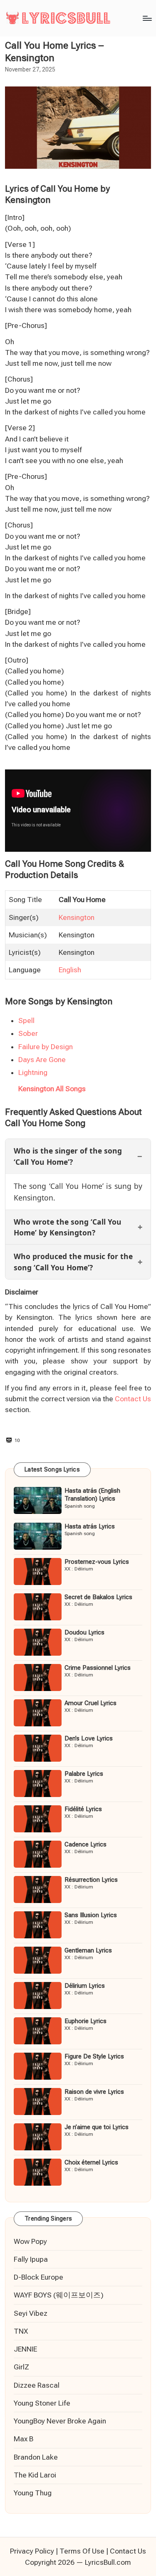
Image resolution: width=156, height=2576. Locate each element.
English (70, 970)
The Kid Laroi (35, 2475)
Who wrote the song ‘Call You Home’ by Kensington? (68, 1227)
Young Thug (33, 2493)
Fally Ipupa (31, 2259)
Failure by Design (46, 1047)
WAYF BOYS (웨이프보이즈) (59, 2295)
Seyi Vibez (31, 2313)
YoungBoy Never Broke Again (60, 2421)
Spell (26, 1021)
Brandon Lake (36, 2457)
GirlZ (21, 2367)
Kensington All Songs (52, 1089)
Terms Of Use (82, 2551)
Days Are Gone (42, 1060)
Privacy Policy (32, 2551)
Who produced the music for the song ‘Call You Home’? (73, 1262)
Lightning (33, 1072)
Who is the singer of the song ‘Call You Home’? (68, 1156)
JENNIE (25, 2349)
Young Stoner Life (42, 2403)
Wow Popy (30, 2241)
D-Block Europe (38, 2277)
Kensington (77, 917)
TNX (21, 2331)
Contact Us (133, 1399)
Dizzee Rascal (37, 2385)
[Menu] (147, 18)
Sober (28, 1033)
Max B (24, 2439)
